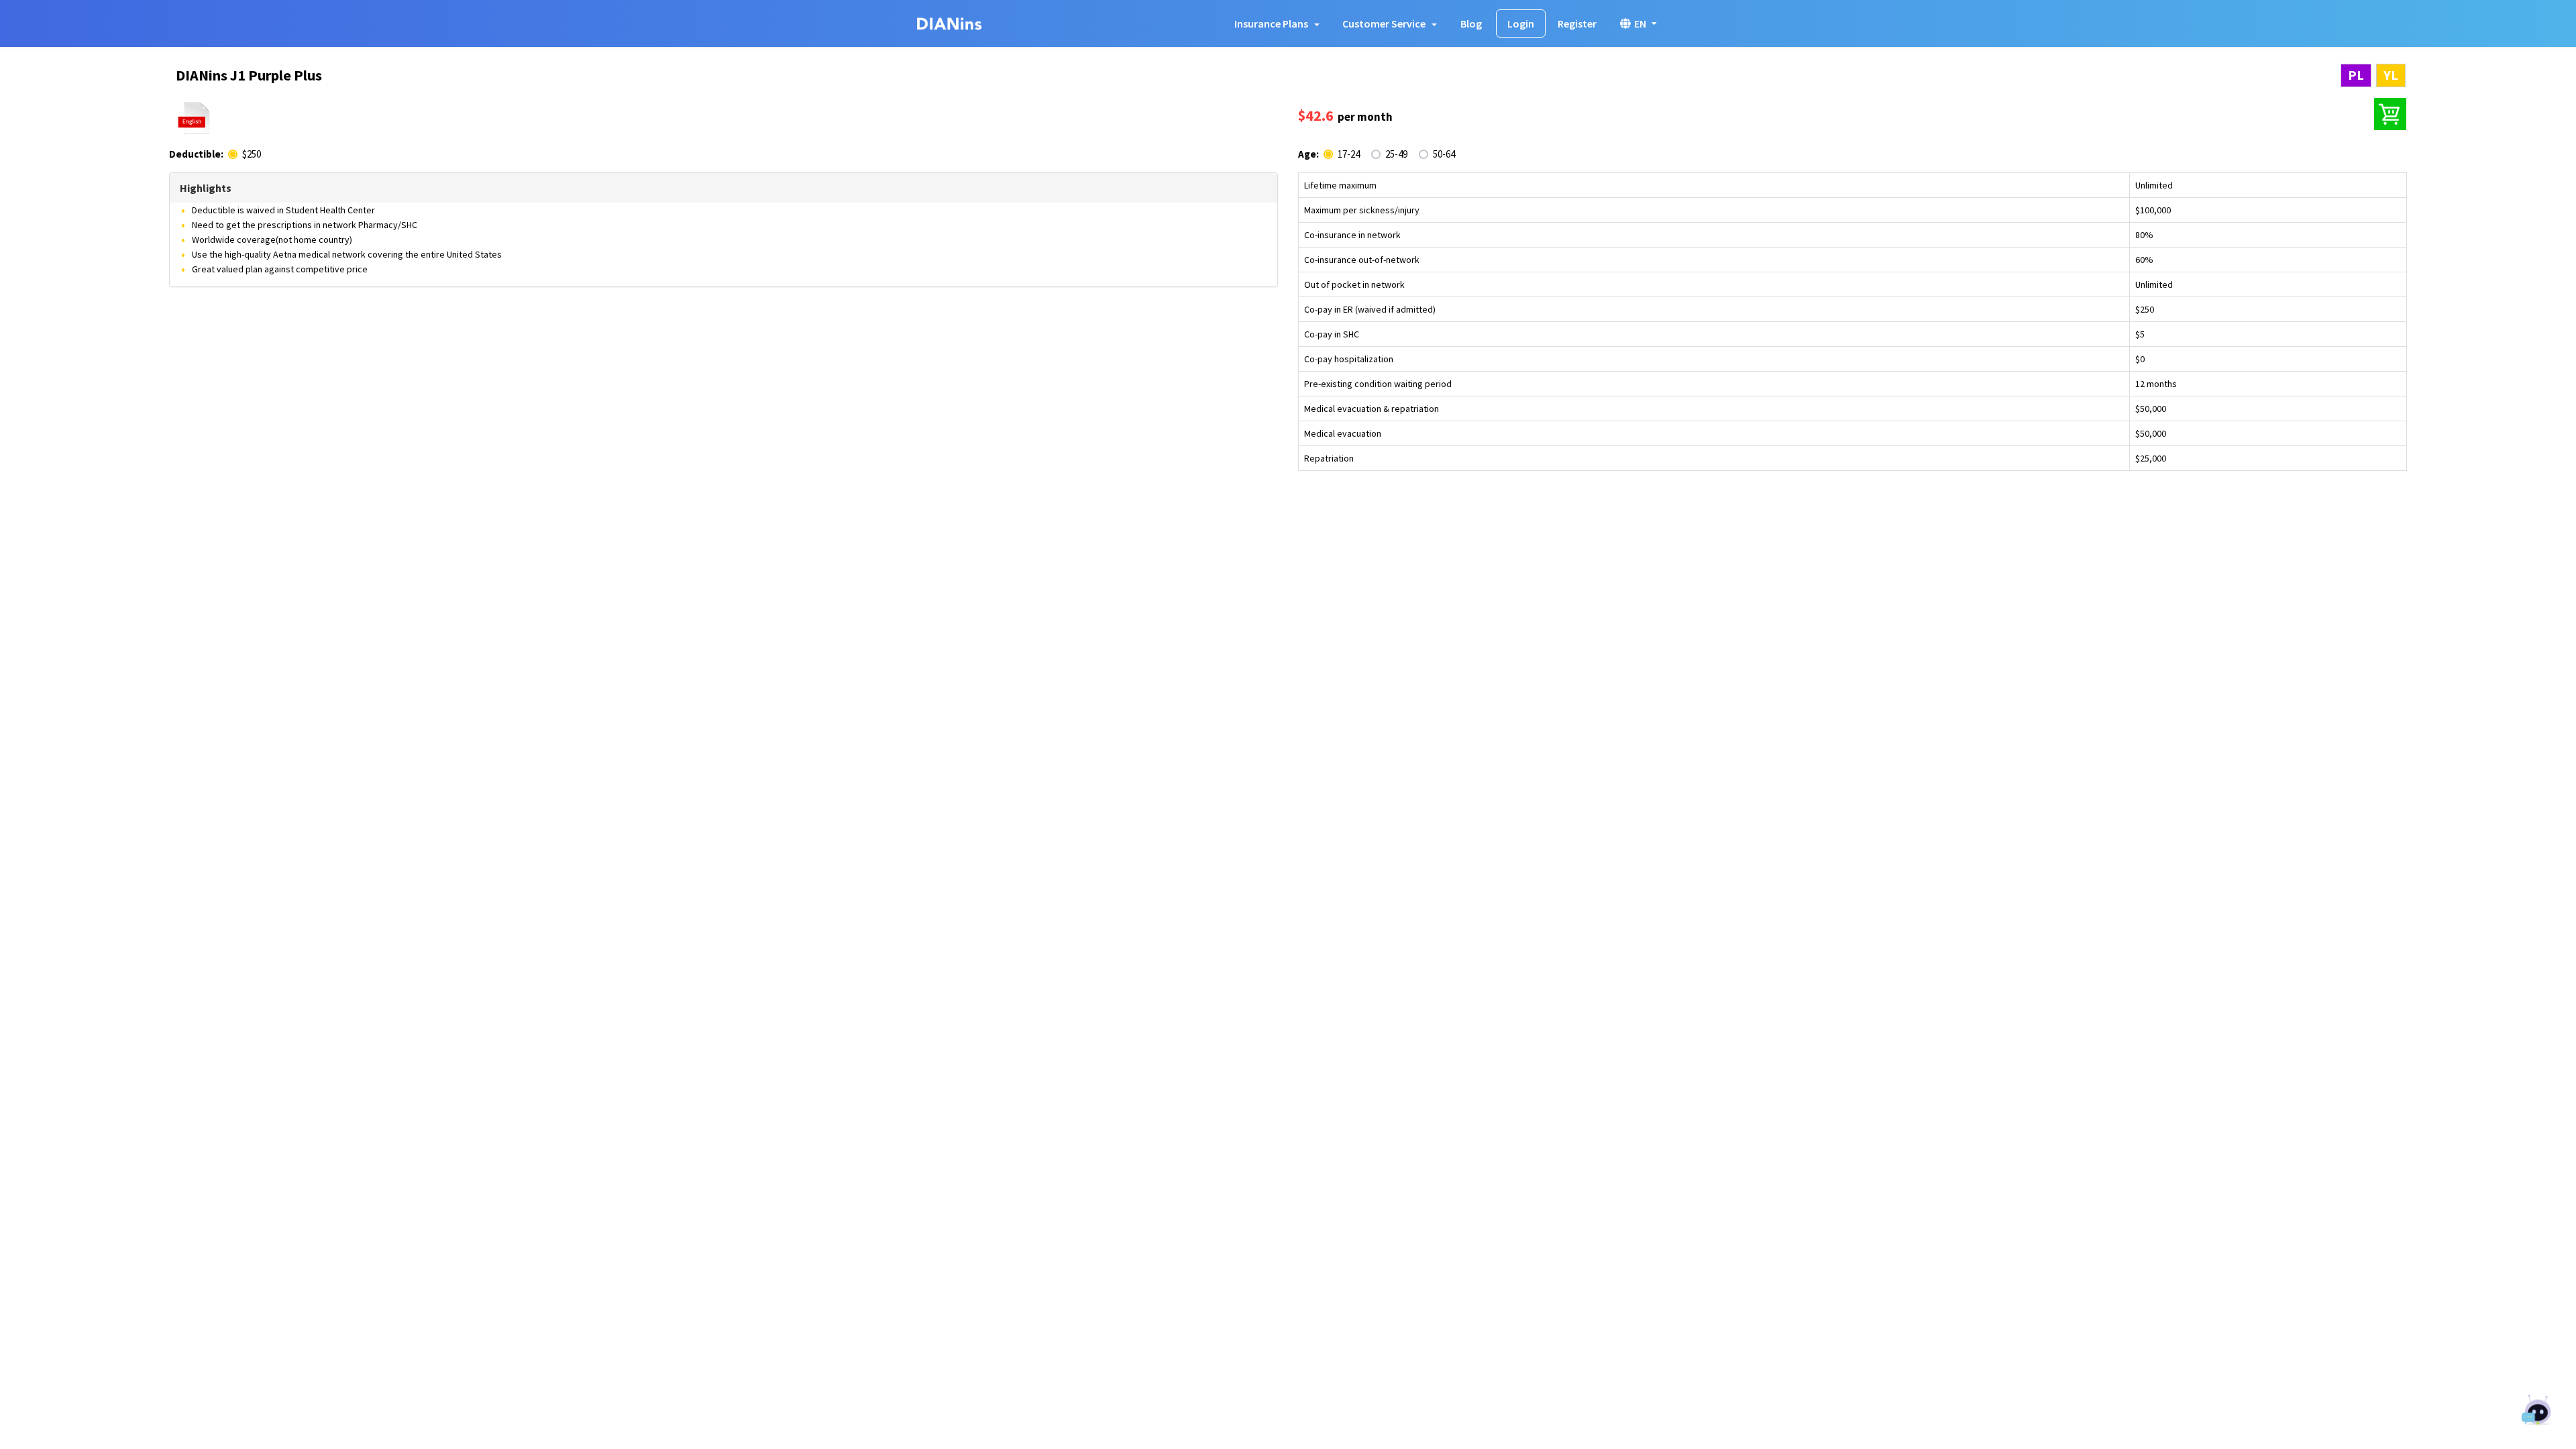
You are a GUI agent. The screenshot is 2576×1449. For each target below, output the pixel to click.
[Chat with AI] (2537, 1412)
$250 (252, 154)
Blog (1471, 23)
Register (1577, 23)
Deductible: (196, 154)
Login (1521, 23)
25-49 (1396, 154)
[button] (1277, 23)
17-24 (1349, 154)
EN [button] (1640, 23)
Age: (1308, 154)
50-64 (1444, 154)
